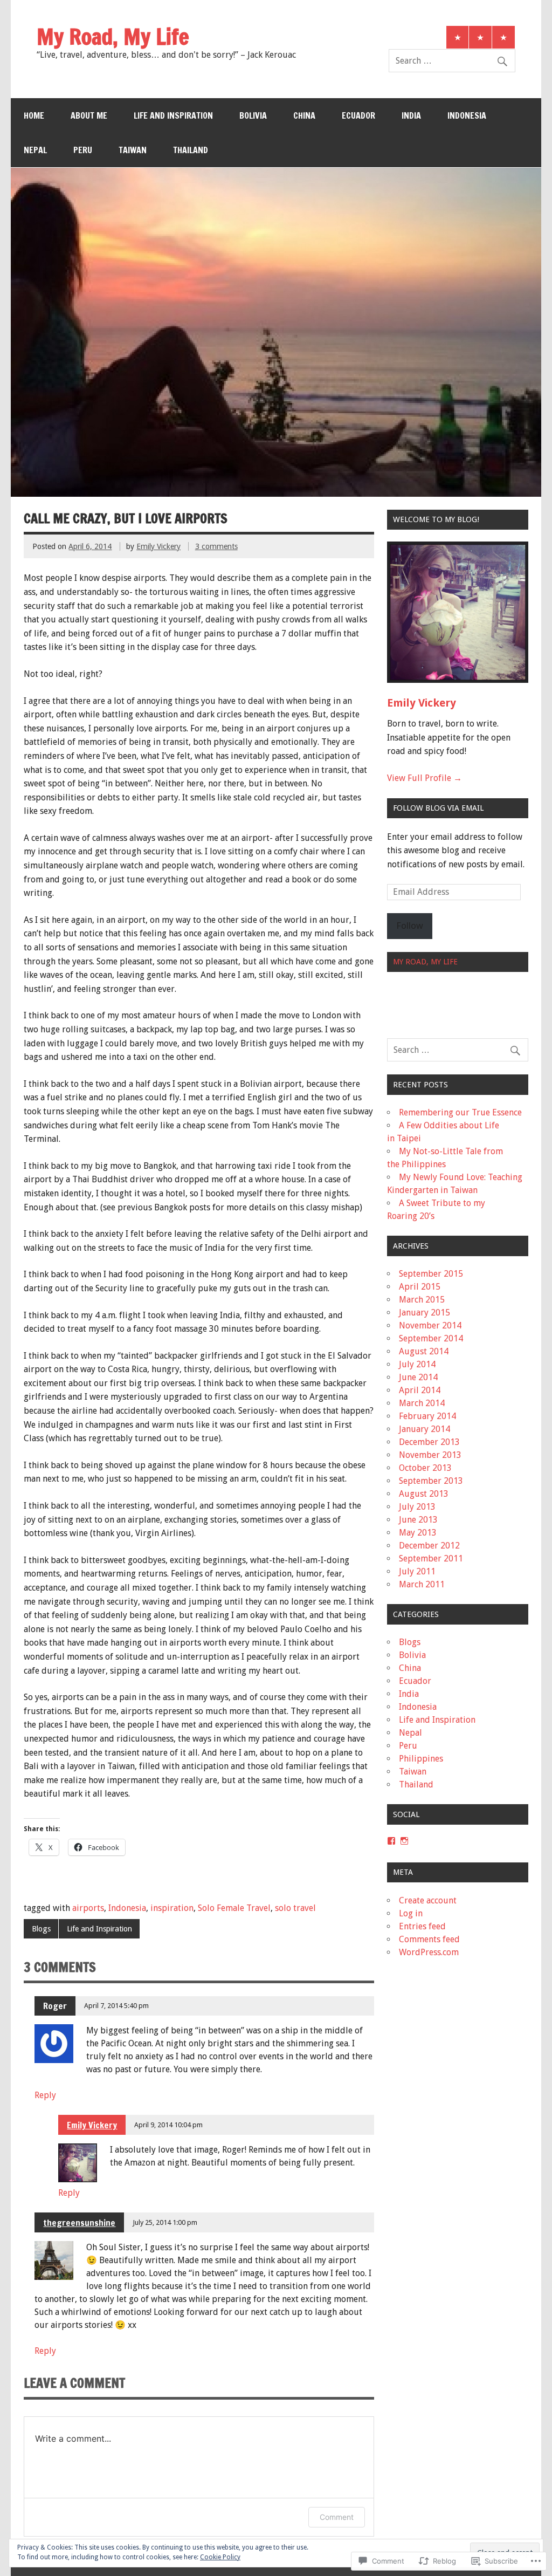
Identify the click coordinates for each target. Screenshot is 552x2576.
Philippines (421, 1759)
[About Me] (480, 37)
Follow (410, 926)
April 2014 (420, 1390)
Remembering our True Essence (460, 1112)
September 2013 (431, 1481)
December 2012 (429, 1546)
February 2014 (427, 1416)
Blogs (41, 1929)
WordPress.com (429, 1952)
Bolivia (253, 115)
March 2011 (422, 1584)
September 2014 (431, 1338)
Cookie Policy (220, 2557)
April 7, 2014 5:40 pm (116, 2006)
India (411, 115)
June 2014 (418, 1377)
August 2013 (424, 1494)
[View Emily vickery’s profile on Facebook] (391, 1841)
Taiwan (133, 150)
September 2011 (431, 1558)
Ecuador (358, 115)
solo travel (295, 1908)
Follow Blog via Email (438, 808)
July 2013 (417, 1507)
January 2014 (425, 1429)
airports (88, 1908)
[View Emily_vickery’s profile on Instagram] (404, 1841)
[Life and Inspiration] (503, 37)
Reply (45, 2095)
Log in (411, 1913)
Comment (337, 2517)
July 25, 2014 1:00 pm (165, 2222)
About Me (89, 115)
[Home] (458, 37)
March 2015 (422, 1300)
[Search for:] (452, 61)
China (304, 115)
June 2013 (418, 1520)
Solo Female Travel (234, 1908)
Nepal (35, 150)
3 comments (216, 546)
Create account (428, 1900)
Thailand (191, 150)
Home (34, 115)
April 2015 (420, 1287)
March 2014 (422, 1403)
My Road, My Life (425, 962)
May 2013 (418, 1533)
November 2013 (430, 1455)
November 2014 (430, 1325)
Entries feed (422, 1926)
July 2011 (417, 1571)
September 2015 (431, 1274)
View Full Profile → (425, 778)
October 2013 (425, 1468)
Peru (83, 150)
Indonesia (467, 115)
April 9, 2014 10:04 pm (168, 2125)
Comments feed (429, 1939)
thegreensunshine (79, 2223)
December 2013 (429, 1442)
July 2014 (417, 1364)
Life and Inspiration (173, 115)
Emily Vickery (158, 546)
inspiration (172, 1908)
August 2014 (424, 1351)
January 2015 (425, 1313)
